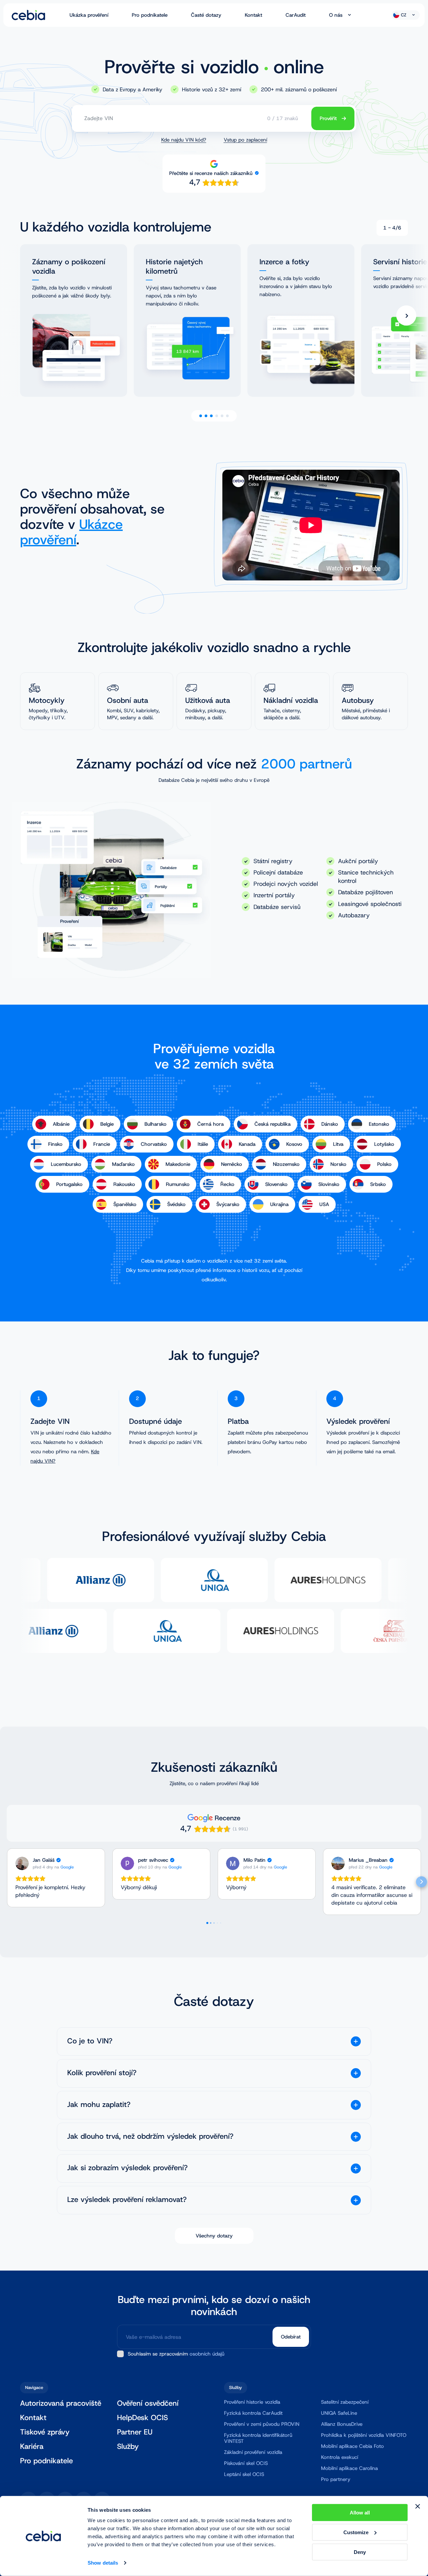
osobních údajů (207, 2354)
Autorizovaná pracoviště (61, 2404)
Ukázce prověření (71, 532)
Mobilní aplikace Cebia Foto (352, 2446)
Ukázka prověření (89, 15)
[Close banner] (418, 2506)
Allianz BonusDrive (342, 2424)
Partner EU (135, 2432)
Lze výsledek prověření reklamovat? (127, 2200)
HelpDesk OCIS (142, 2418)
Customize (356, 2532)
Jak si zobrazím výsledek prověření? (127, 2168)
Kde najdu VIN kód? (184, 140)
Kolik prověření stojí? (102, 2073)
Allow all (360, 2513)
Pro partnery (336, 2479)
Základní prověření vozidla (253, 2452)
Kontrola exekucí (340, 2457)
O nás (336, 15)
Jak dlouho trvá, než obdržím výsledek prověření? (150, 2137)
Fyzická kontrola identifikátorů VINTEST (258, 2438)
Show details (103, 2563)
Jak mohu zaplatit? (99, 2105)
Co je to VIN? (90, 2041)
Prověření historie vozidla (252, 2402)
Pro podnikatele (150, 15)
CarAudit (296, 15)
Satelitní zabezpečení (345, 2402)
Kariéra (32, 2447)
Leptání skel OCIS (244, 2474)
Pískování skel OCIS (246, 2463)
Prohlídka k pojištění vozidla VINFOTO (364, 2435)
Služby (128, 2447)
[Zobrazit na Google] (22, 1863)
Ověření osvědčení (148, 2404)
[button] (7, 1882)
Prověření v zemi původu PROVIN (262, 2424)
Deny (360, 2552)
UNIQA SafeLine (339, 2413)
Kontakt (253, 15)
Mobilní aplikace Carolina (349, 2468)
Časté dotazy (206, 15)
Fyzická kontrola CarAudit (253, 2413)
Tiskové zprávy (45, 2432)
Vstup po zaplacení (245, 140)
